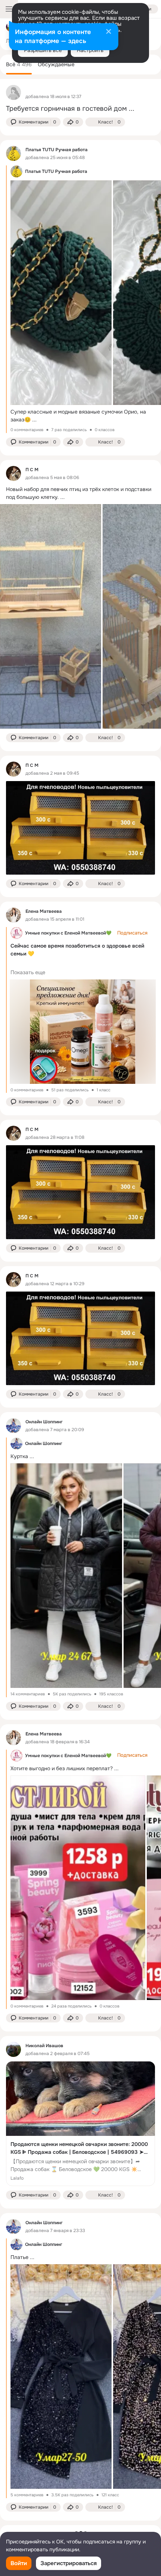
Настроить (90, 50)
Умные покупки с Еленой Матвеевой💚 (68, 933)
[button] (33, 122)
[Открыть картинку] (61, 293)
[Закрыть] (109, 32)
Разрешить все (43, 50)
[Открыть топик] (80, 109)
